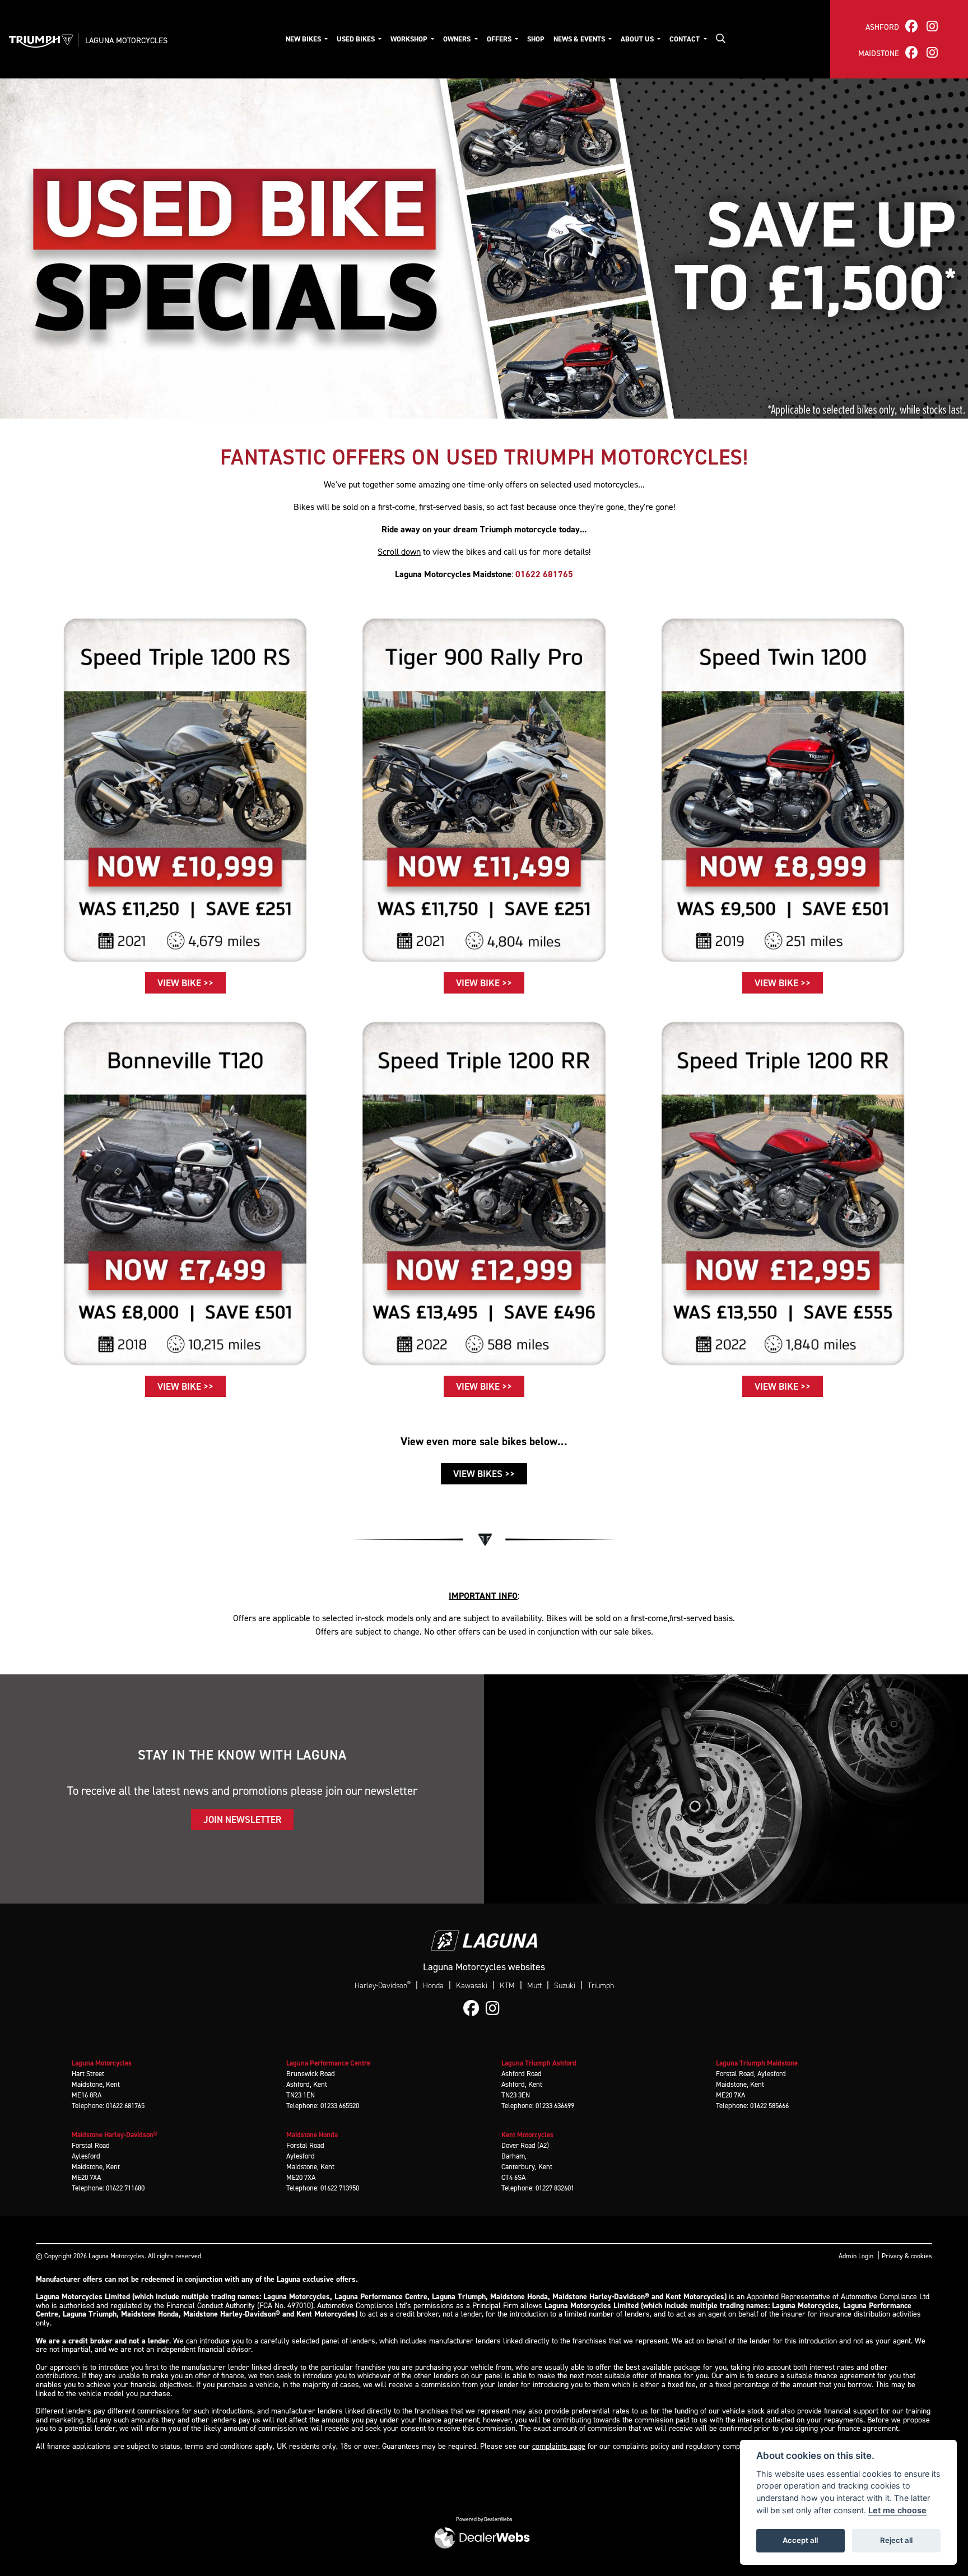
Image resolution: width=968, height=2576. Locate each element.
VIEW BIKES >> (484, 1474)
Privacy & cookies (907, 2256)
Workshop (410, 39)
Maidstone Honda (312, 2135)
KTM (507, 1986)
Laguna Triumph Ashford (539, 2063)
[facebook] (911, 26)
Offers (500, 39)
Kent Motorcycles (527, 2135)
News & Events (580, 39)
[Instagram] (495, 2009)
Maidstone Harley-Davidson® (115, 2135)
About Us (638, 39)
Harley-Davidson (383, 1985)
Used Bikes (357, 39)
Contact (685, 39)
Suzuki (565, 1986)
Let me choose (897, 2510)
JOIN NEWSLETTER (242, 1820)
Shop (536, 39)
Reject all (896, 2540)
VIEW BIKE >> (185, 983)
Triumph (601, 1986)
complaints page (559, 2446)
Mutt (534, 1986)
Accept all (800, 2540)
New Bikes (304, 39)
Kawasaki (472, 1986)
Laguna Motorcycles (126, 40)
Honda (433, 1986)
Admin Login (856, 2256)
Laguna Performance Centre (328, 2063)
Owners (458, 39)
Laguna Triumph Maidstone (757, 2063)
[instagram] (932, 26)
